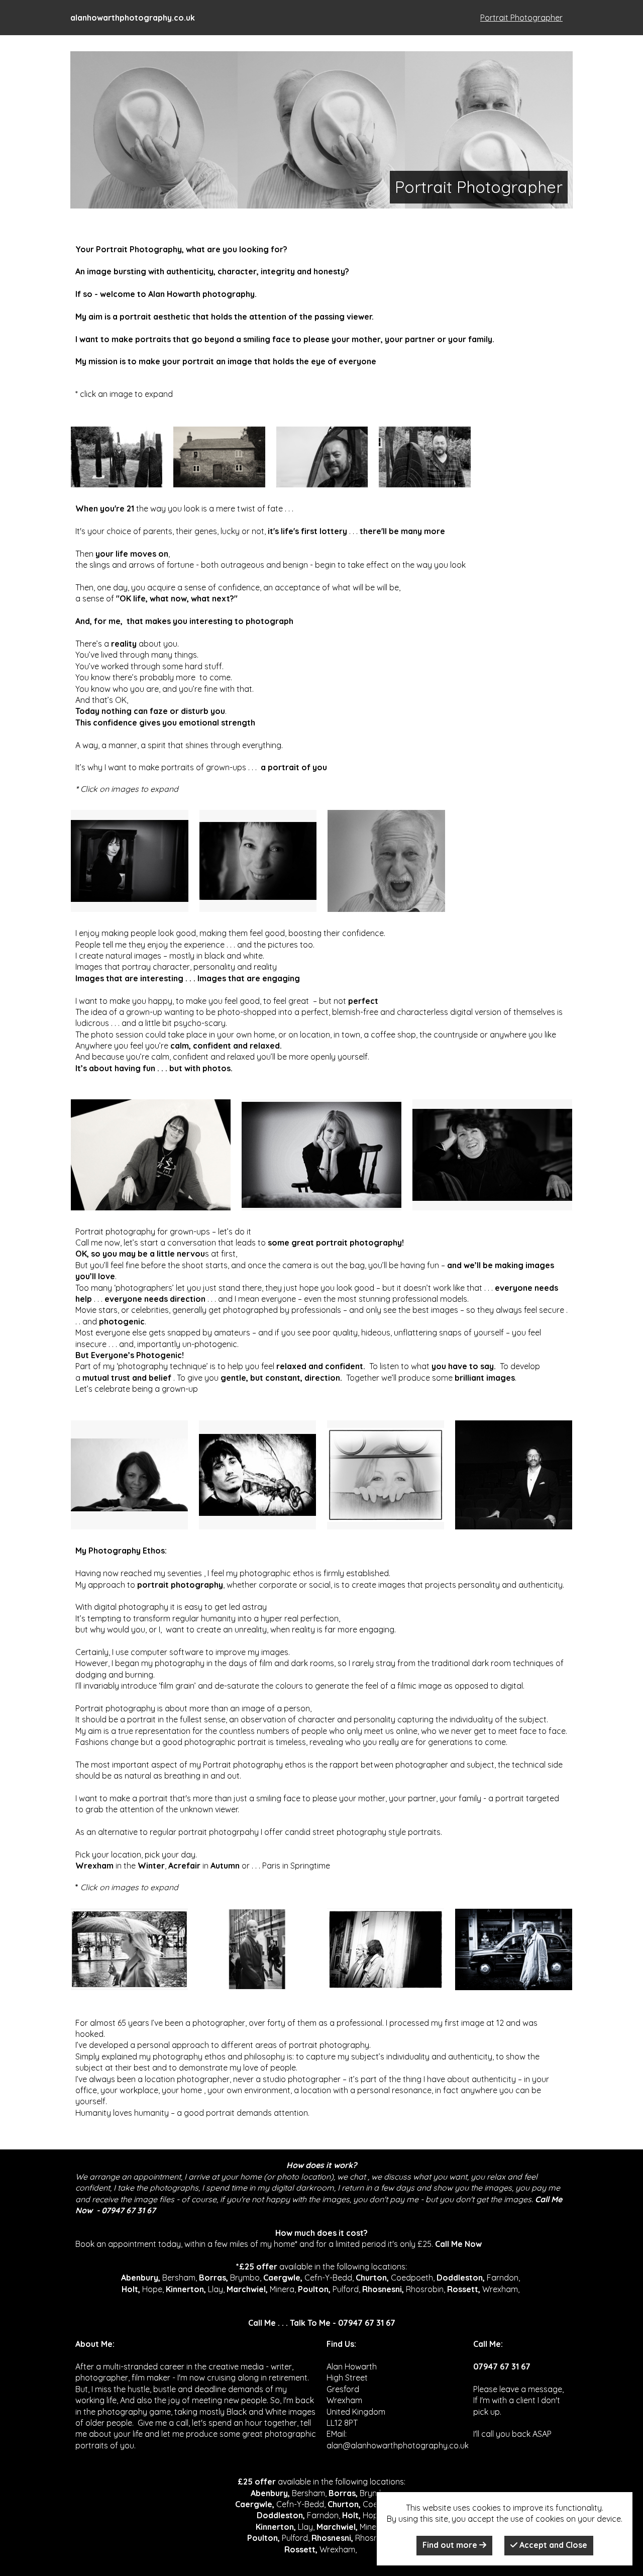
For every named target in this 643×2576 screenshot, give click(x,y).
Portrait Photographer (521, 18)
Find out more (451, 2545)
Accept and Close (552, 2545)
